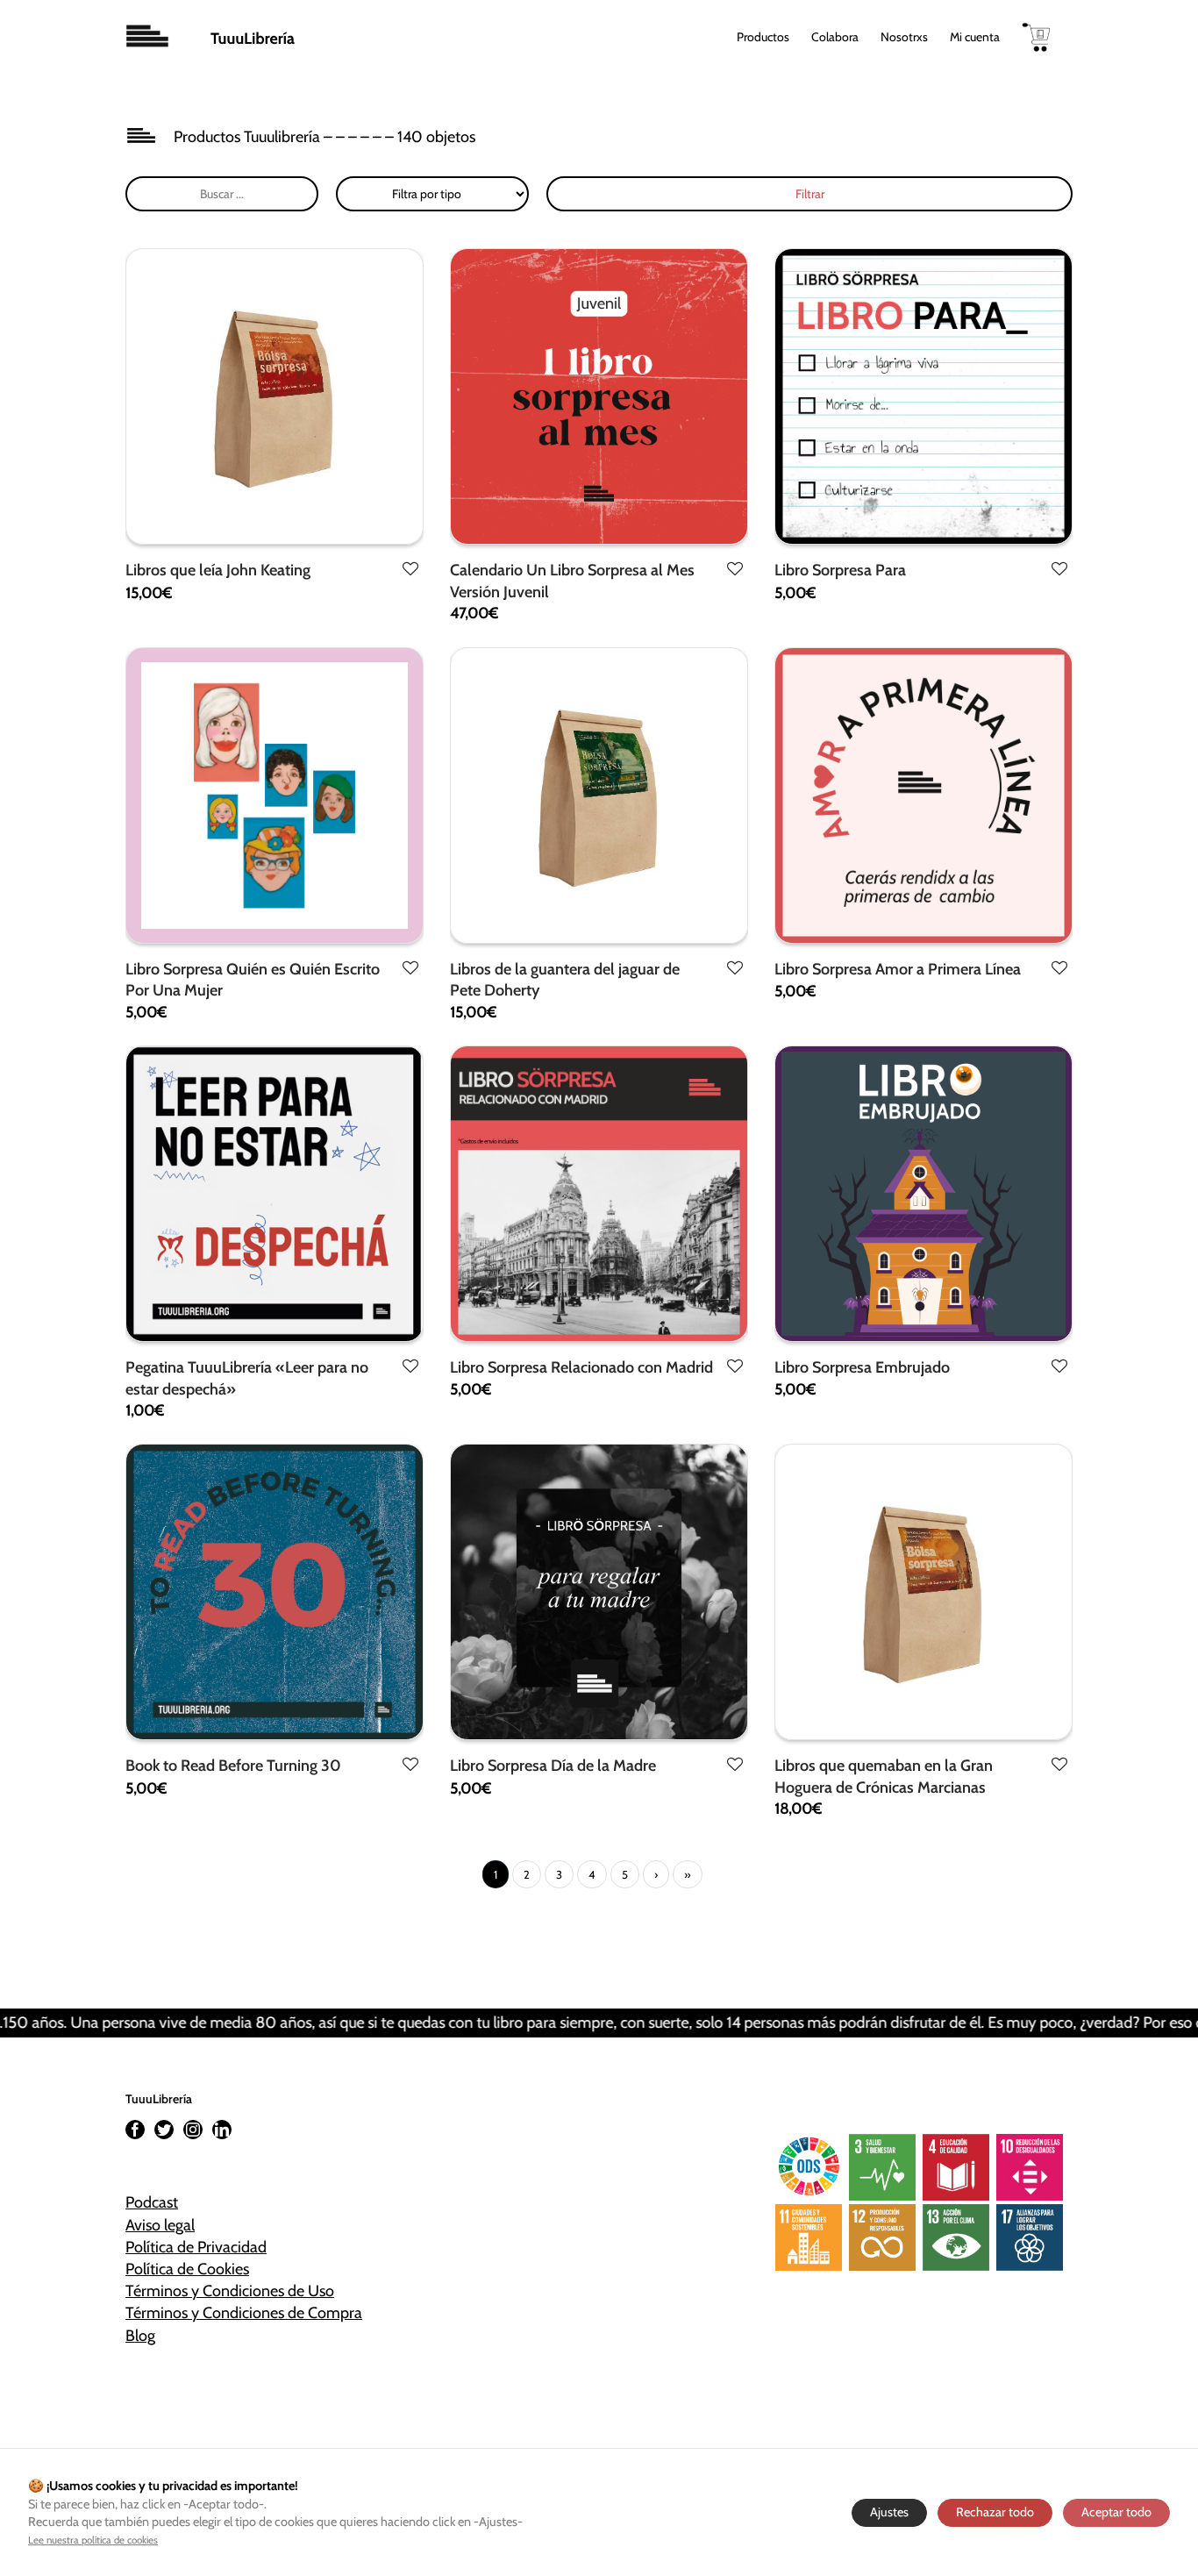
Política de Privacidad (196, 2247)
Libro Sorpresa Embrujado (862, 1367)
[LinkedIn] (222, 2130)
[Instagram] (193, 2130)
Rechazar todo (995, 2512)
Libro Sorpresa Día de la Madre (553, 1766)
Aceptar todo (1116, 2512)
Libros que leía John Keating (218, 570)
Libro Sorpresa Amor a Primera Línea (898, 969)
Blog (140, 2336)
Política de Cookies (187, 2269)
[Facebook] (135, 2130)
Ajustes (889, 2512)
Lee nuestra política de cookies (93, 2540)
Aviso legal (160, 2225)
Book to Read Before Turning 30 (233, 1766)
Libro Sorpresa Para (840, 570)
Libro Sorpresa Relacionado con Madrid (581, 1367)
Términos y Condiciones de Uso (230, 2291)
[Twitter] (164, 2130)
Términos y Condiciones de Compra (244, 2313)
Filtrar (810, 194)
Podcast (152, 2202)
